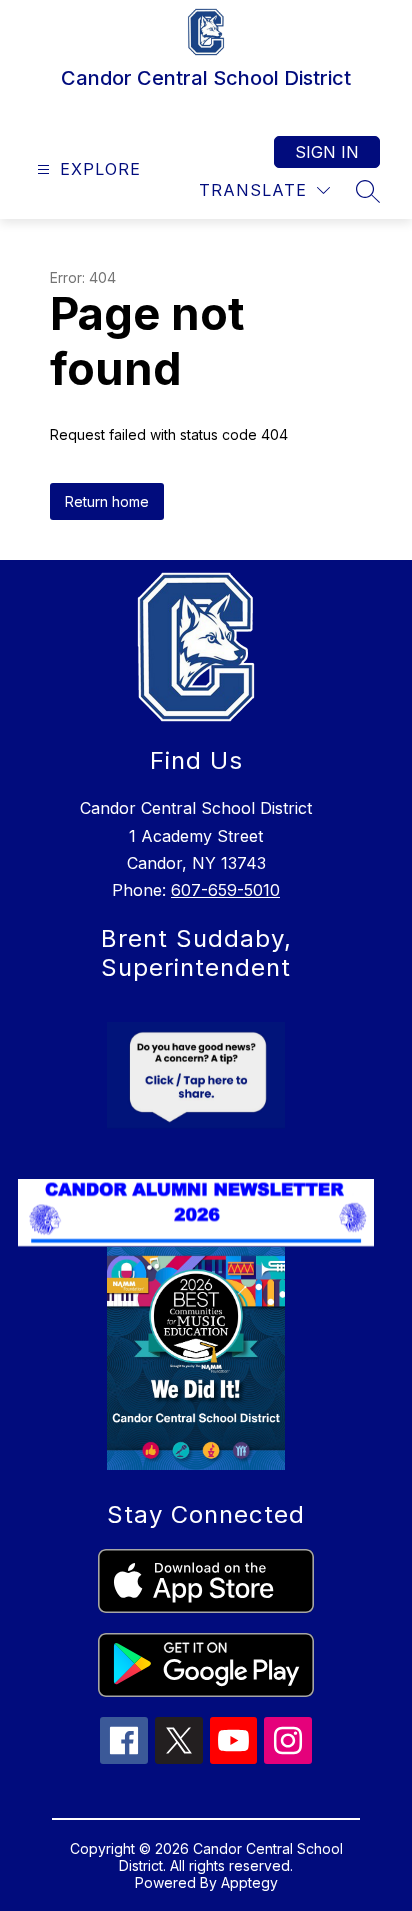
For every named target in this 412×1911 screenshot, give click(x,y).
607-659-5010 (225, 890)
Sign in (327, 152)
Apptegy (249, 1882)
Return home (107, 501)
